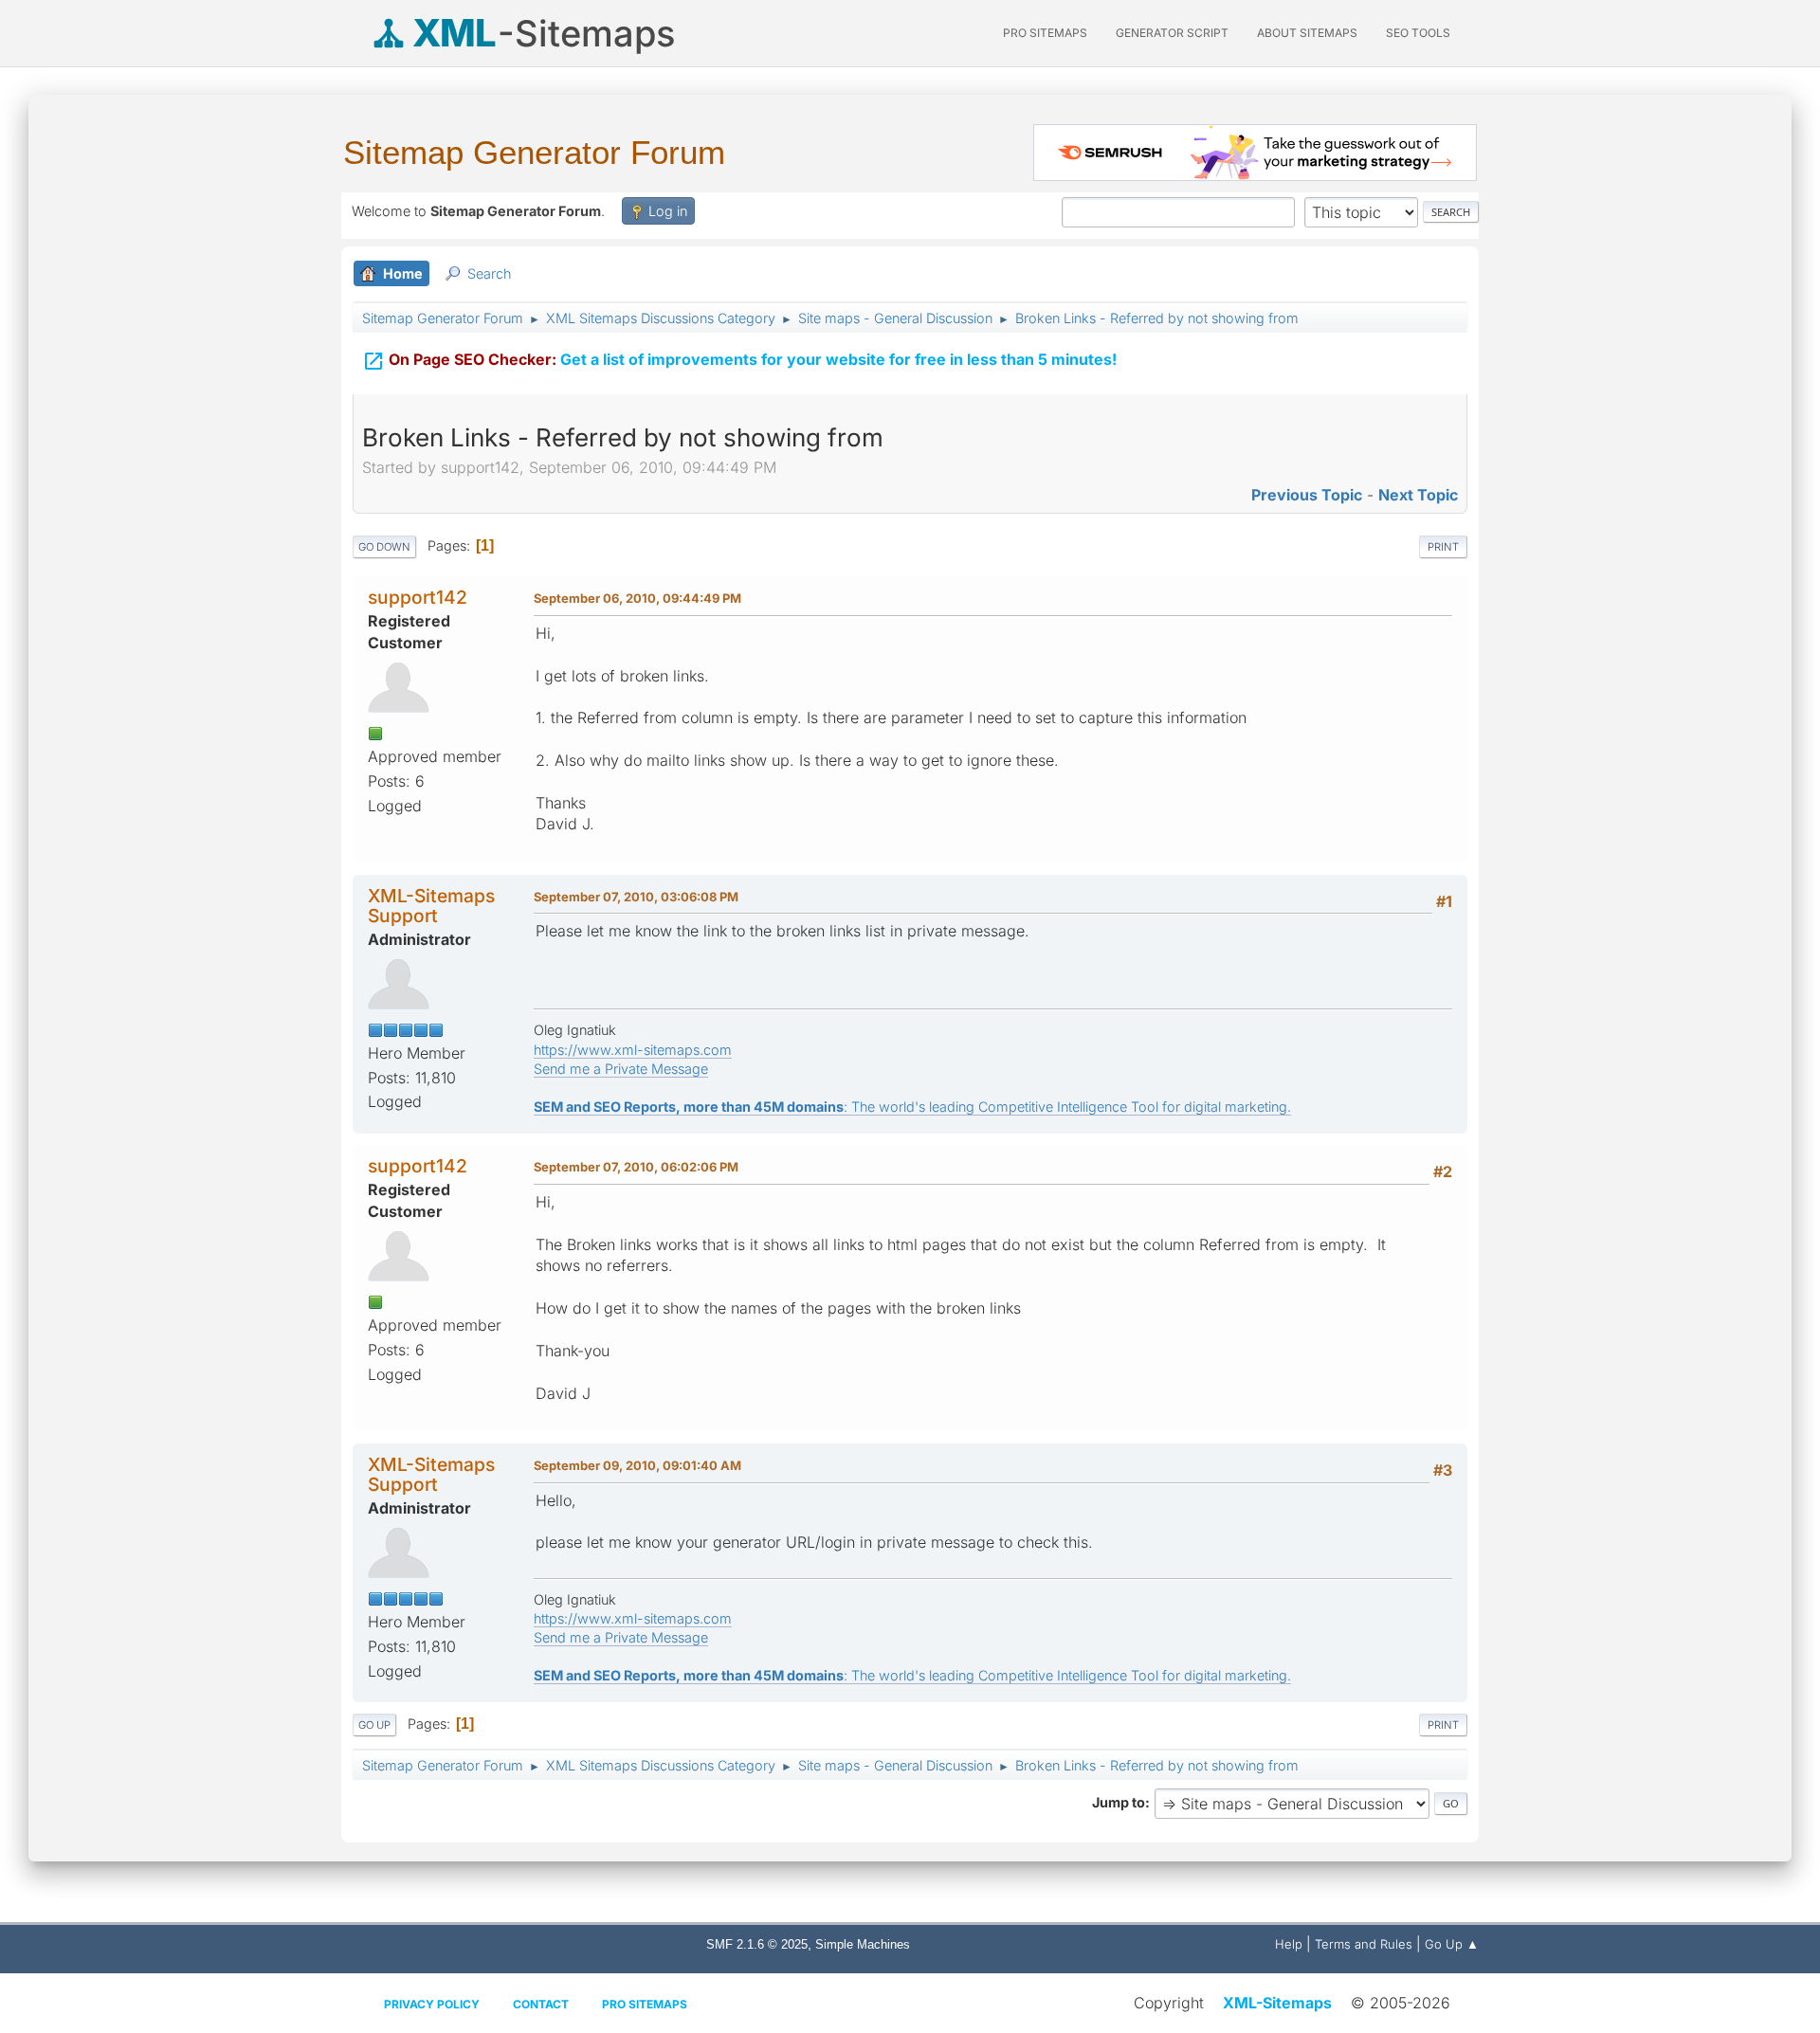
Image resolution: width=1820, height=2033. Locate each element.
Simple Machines (863, 1944)
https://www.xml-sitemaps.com (633, 1050)
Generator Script (1172, 33)
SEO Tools (1418, 33)
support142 (418, 597)
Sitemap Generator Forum (534, 152)
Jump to (1119, 1802)
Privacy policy (432, 2004)
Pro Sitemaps (645, 2004)
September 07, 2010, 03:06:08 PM (636, 897)
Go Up (374, 1725)
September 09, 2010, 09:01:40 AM (637, 1465)
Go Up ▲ (1452, 1944)
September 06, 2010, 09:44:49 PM (637, 598)
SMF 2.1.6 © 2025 (757, 1944)
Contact (541, 2004)
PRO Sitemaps (1045, 33)
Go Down (384, 547)
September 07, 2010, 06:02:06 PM (636, 1167)
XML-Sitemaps (1277, 2003)
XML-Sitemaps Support (431, 906)
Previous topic (1307, 495)
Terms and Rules (1364, 1944)
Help (1289, 1944)
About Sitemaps (1307, 33)
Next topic (1418, 495)
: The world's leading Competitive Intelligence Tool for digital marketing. (912, 1107)
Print (1443, 547)
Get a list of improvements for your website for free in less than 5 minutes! (739, 361)
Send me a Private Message (621, 1069)
